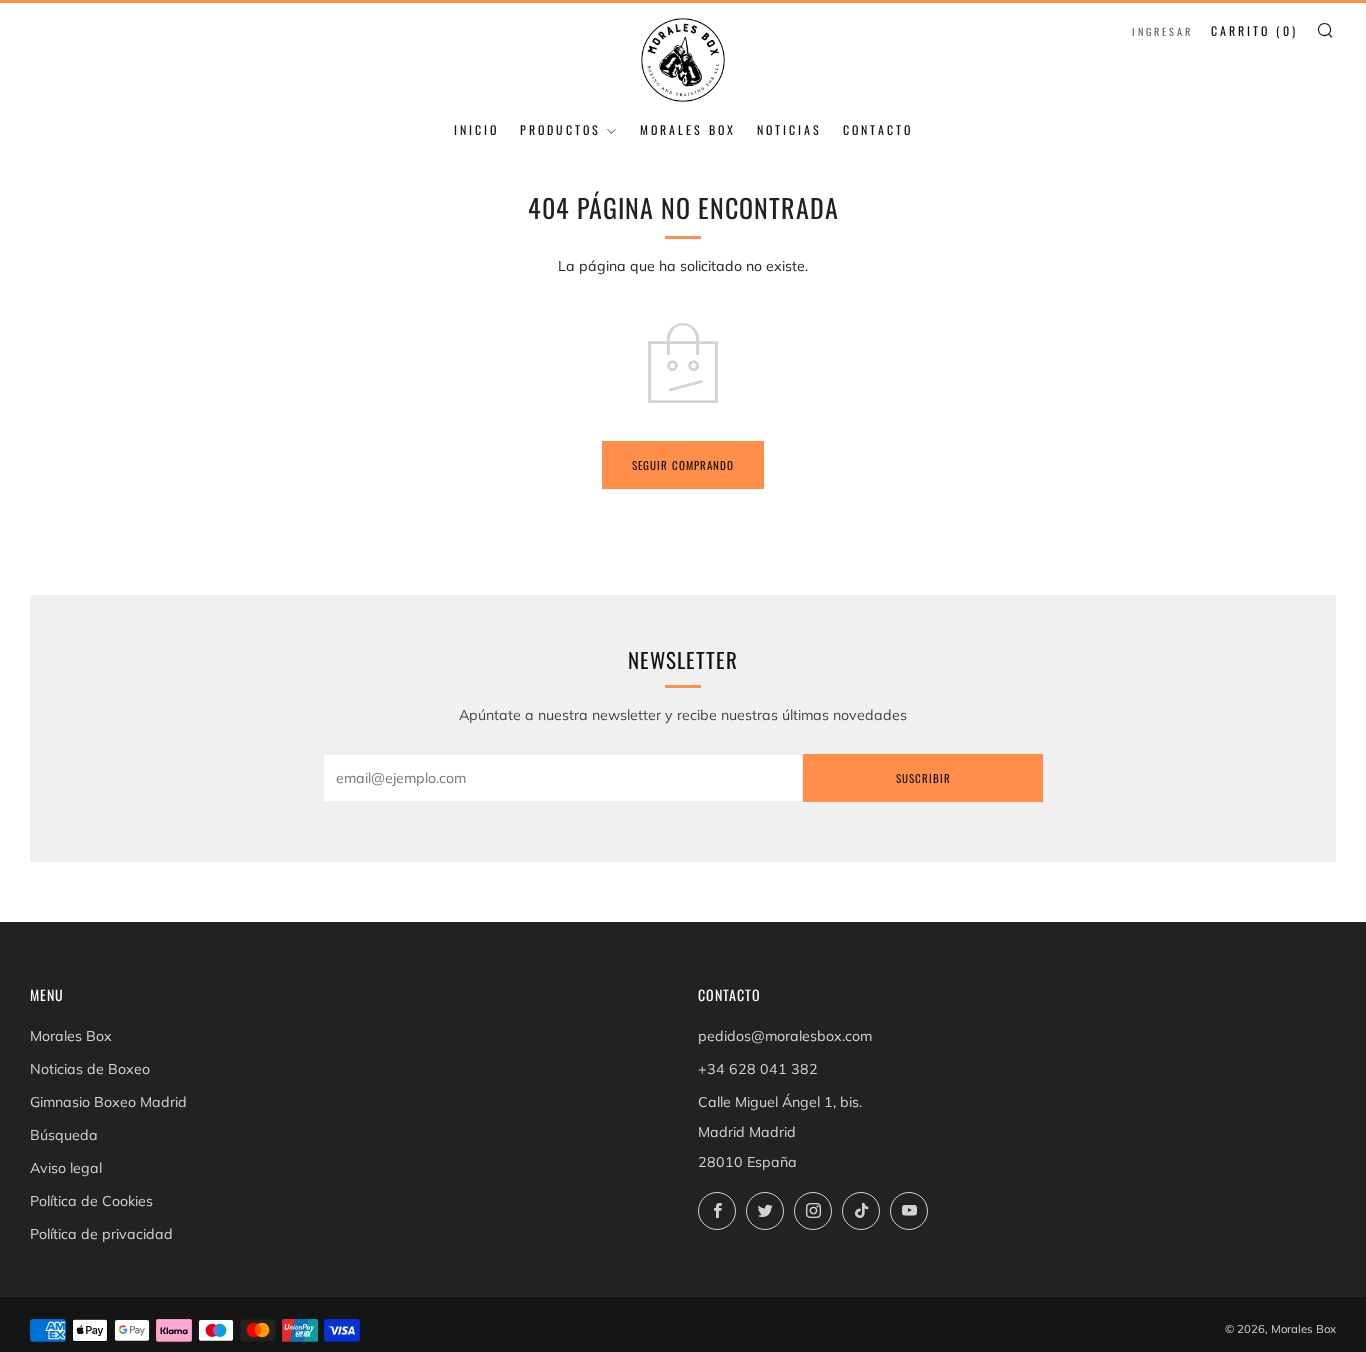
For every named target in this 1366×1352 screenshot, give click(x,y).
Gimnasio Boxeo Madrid (108, 1102)
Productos (560, 129)
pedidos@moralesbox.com (785, 1036)
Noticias (789, 129)
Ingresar (1162, 31)
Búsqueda (64, 1135)
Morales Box (688, 129)
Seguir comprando (683, 465)
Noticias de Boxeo (90, 1069)
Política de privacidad (101, 1234)
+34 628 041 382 (758, 1069)
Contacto (878, 129)
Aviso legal (66, 1168)
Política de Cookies (91, 1201)
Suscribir (923, 778)
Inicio (476, 129)
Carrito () (1254, 30)
